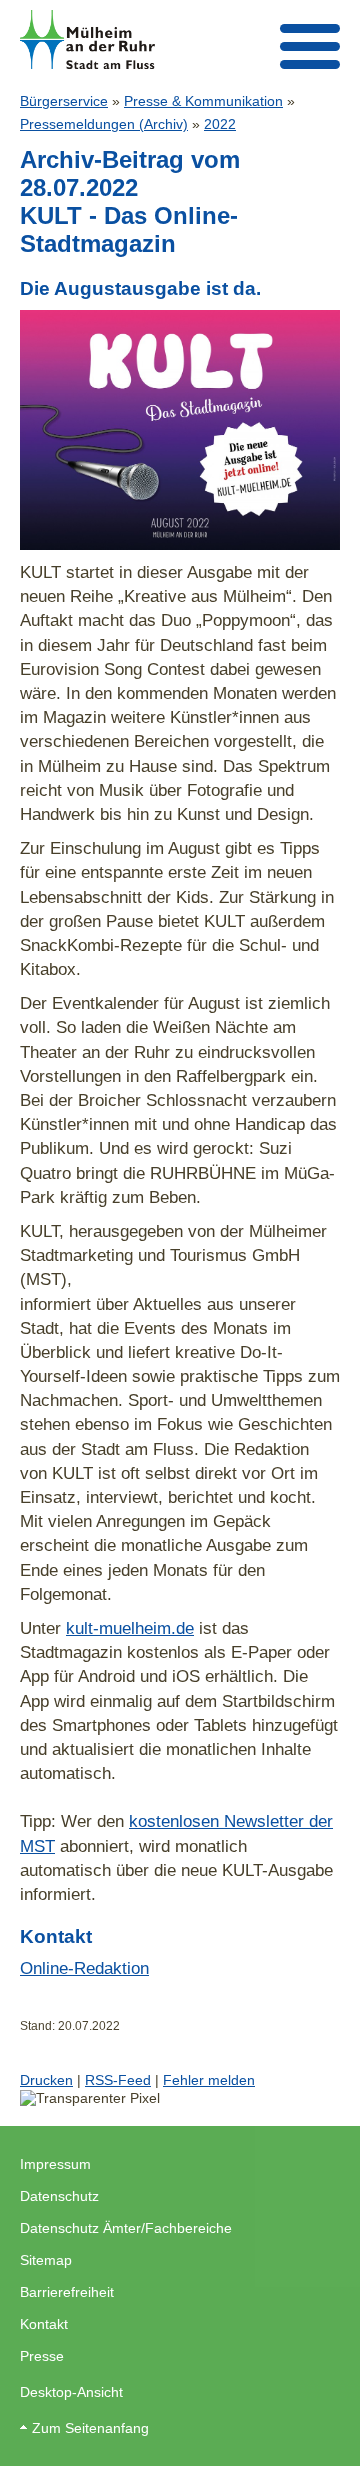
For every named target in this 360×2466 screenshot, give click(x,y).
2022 (220, 124)
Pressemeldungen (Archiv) (104, 124)
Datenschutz (59, 2196)
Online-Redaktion (84, 1968)
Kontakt (44, 2324)
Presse (42, 2356)
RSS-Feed (118, 2080)
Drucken (46, 2080)
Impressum (55, 2164)
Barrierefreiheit (67, 2292)
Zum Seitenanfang (90, 2428)
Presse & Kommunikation (203, 101)
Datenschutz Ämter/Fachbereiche (126, 2228)
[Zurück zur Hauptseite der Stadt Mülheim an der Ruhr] (87, 39)
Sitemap (46, 2260)
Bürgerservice (64, 101)
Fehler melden (209, 2080)
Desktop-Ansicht (71, 2392)
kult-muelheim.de (130, 1628)
